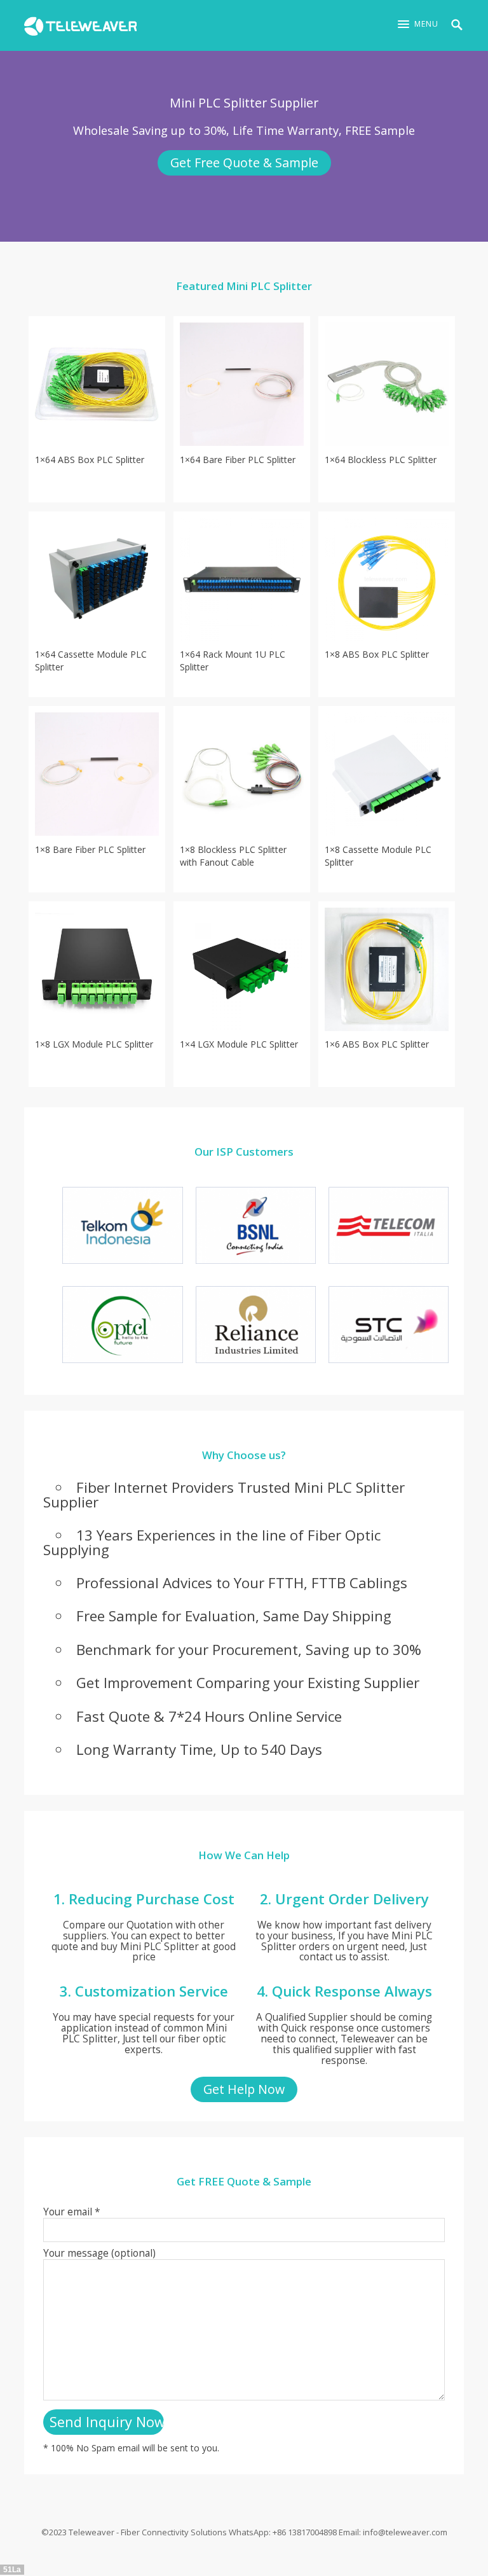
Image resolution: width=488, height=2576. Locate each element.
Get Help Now (244, 2089)
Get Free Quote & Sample (244, 163)
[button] (418, 24)
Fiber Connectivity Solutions (174, 2532)
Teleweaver (91, 2532)
